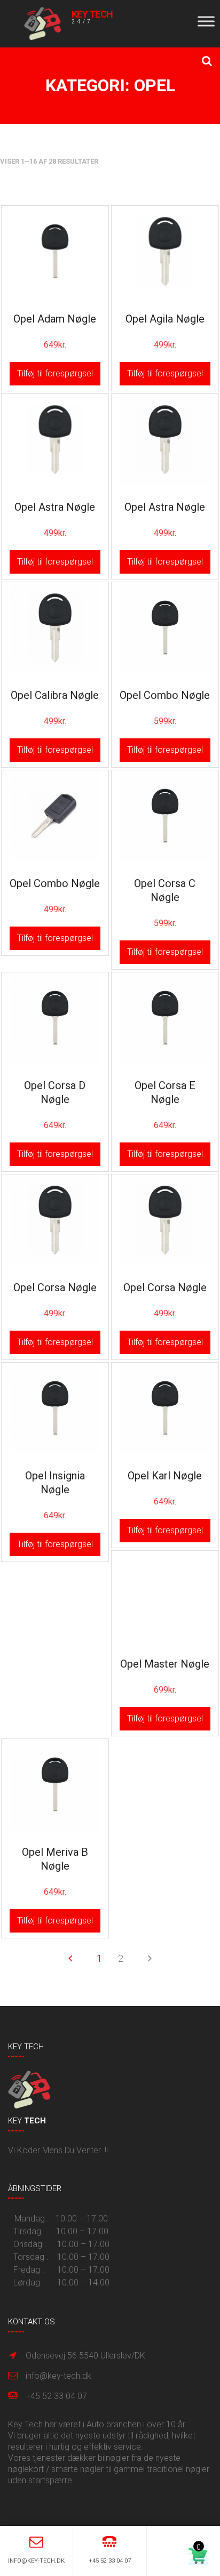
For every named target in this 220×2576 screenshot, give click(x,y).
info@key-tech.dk (58, 2376)
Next (150, 1958)
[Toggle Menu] (206, 21)
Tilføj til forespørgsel (55, 373)
